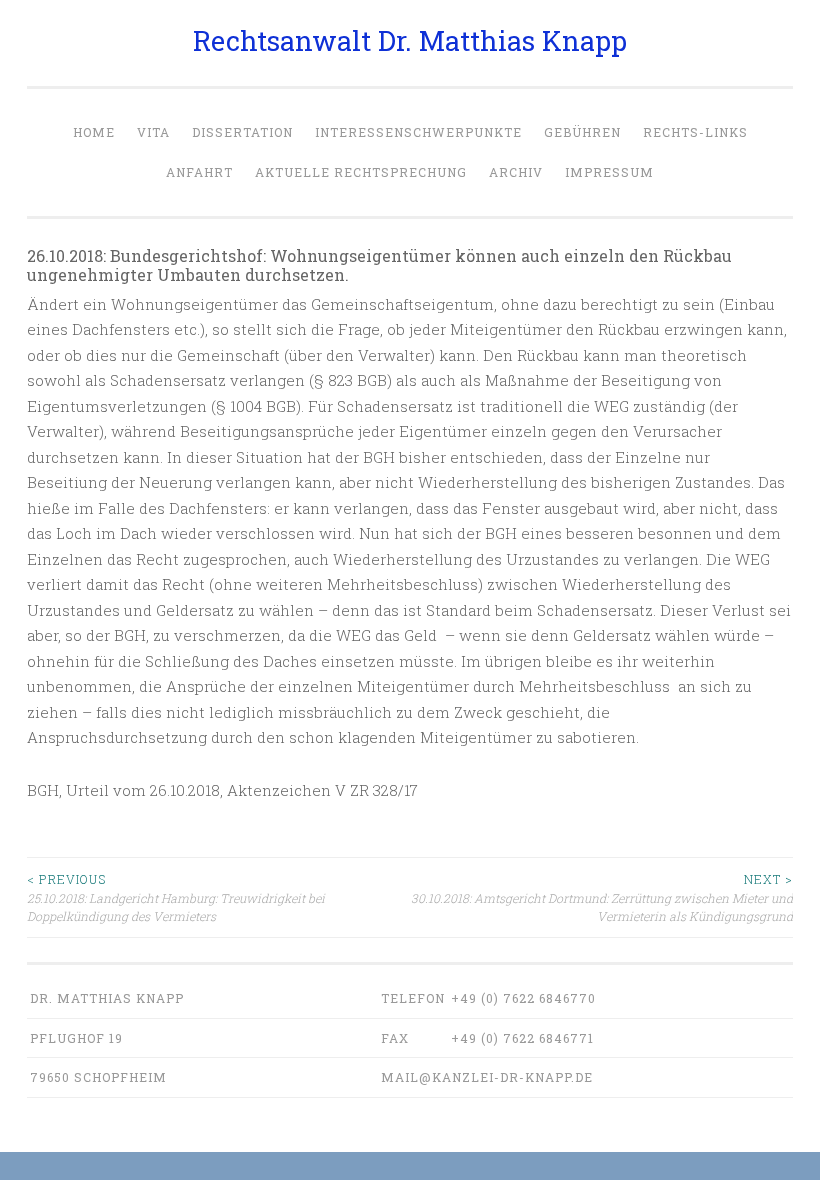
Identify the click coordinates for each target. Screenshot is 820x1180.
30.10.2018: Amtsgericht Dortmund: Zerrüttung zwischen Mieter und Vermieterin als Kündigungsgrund (602, 897)
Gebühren (582, 132)
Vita (153, 132)
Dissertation (242, 132)
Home (94, 132)
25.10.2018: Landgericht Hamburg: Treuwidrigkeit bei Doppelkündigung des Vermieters (176, 897)
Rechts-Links (695, 132)
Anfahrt (199, 172)
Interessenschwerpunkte (418, 132)
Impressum (609, 172)
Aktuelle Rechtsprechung (361, 172)
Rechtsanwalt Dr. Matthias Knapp (410, 40)
